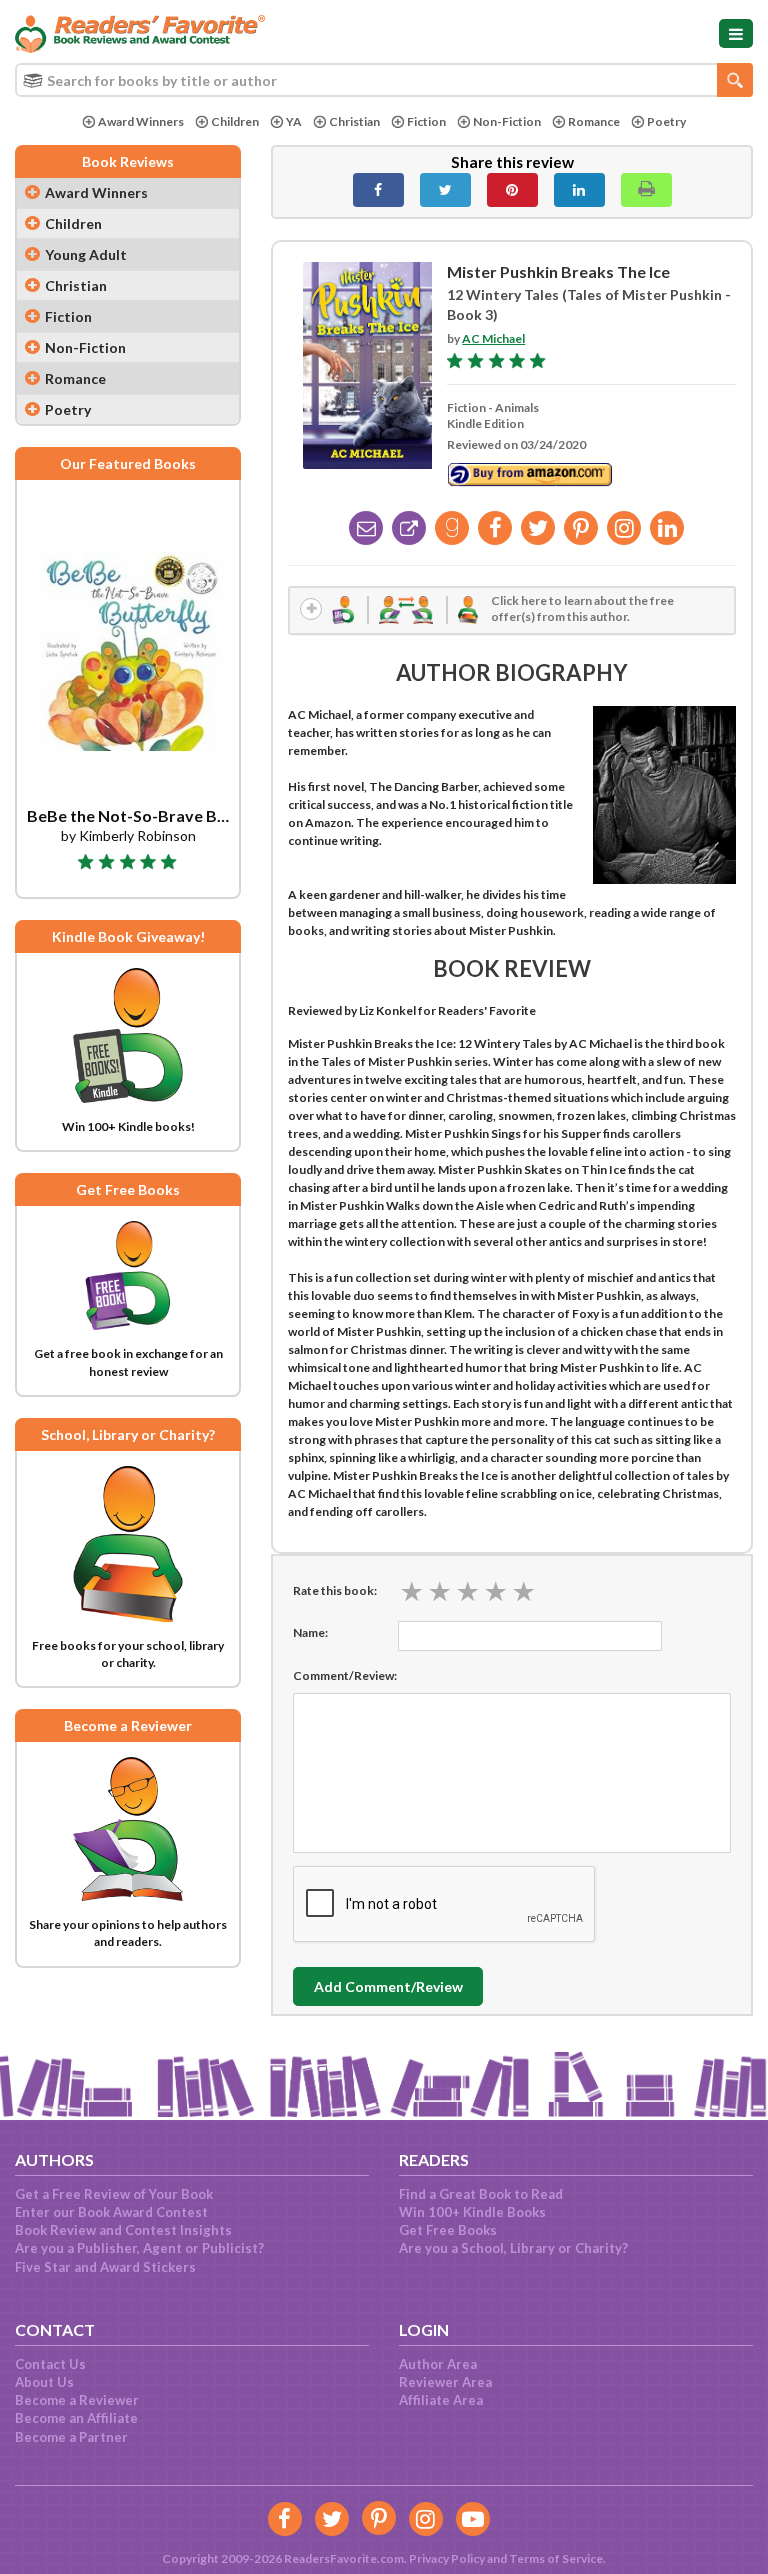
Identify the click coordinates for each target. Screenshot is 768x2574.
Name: (310, 1632)
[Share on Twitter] (445, 190)
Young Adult (86, 254)
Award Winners (141, 121)
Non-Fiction (507, 121)
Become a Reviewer (77, 2400)
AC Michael (493, 338)
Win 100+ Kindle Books (472, 2212)
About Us (44, 2382)
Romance (594, 121)
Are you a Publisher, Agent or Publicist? (139, 2248)
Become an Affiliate (76, 2418)
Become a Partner (71, 2437)
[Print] (646, 190)
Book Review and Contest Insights (123, 2230)
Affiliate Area (441, 2400)
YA (294, 121)
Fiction (426, 121)
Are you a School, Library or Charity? (513, 2248)
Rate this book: (335, 1590)
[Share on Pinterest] (512, 190)
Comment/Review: (345, 1675)
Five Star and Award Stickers (105, 2267)
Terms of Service (556, 2558)
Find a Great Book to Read (481, 2194)
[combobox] (384, 80)
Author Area (438, 2364)
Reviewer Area (445, 2382)
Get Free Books (448, 2230)
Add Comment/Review (388, 1986)
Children (235, 121)
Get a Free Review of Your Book (114, 2194)
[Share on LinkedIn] (579, 190)
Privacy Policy (447, 2558)
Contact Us (50, 2364)
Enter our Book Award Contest (111, 2212)
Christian (354, 121)
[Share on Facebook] (378, 190)
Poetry (666, 121)
